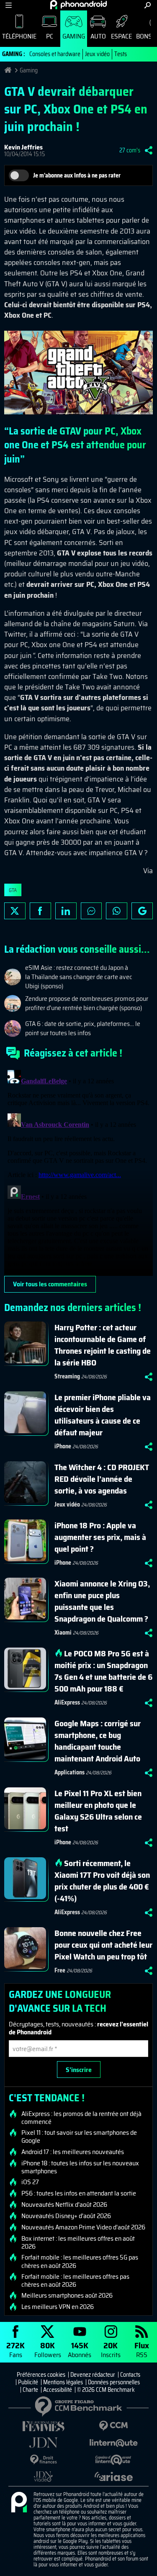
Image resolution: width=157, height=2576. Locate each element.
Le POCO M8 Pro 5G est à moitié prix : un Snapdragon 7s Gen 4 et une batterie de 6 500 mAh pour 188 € (103, 1671)
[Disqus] (78, 1171)
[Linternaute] (114, 2443)
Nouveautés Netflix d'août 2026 (64, 2205)
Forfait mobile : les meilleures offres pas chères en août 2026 (75, 2280)
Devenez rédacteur (93, 2375)
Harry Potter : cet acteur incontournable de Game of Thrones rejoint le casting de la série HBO (103, 1345)
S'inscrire (79, 2070)
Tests (121, 54)
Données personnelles (114, 2382)
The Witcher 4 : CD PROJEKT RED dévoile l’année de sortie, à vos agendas (102, 1479)
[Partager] (149, 150)
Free (60, 1970)
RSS (142, 2349)
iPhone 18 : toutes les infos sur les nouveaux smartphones (80, 2167)
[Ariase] (114, 2476)
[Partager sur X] (15, 911)
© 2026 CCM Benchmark (106, 2390)
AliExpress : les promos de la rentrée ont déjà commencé (81, 2118)
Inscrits (111, 2349)
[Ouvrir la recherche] (148, 5)
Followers (48, 2349)
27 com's (130, 150)
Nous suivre (142, 911)
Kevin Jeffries (23, 147)
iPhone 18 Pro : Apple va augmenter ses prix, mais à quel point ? (100, 1537)
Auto (98, 36)
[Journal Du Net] (44, 2443)
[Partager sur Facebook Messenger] (91, 911)
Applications (69, 1772)
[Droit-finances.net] (44, 2460)
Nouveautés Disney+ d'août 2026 (66, 2216)
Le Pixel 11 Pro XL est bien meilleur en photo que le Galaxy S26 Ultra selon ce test (98, 1811)
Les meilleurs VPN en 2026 (58, 2307)
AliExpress (67, 1702)
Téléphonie (19, 36)
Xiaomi (63, 1632)
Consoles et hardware (55, 54)
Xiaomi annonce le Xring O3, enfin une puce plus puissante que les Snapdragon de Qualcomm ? (102, 1601)
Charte (30, 2390)
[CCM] (114, 2426)
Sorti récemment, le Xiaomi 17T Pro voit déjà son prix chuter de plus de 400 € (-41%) (102, 1881)
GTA (13, 890)
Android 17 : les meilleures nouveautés (73, 2152)
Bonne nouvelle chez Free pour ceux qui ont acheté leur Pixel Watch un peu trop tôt (103, 1945)
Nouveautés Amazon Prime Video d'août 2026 (83, 2227)
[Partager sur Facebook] (40, 911)
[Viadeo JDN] (44, 2477)
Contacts (130, 2375)
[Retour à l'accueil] (78, 5)
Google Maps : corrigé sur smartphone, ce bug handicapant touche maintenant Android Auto (98, 1741)
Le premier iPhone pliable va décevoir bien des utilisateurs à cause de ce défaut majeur (103, 1415)
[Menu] (9, 5)
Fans (15, 2349)
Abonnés (80, 2349)
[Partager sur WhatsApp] (117, 911)
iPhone (63, 1446)
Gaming (74, 36)
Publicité (28, 2382)
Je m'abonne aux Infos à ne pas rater (77, 175)
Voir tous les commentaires (50, 1284)
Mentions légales (63, 2382)
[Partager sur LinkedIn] (66, 911)
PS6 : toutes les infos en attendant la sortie (79, 2193)
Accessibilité (58, 2390)
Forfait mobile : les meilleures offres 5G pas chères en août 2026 (80, 2261)
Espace (121, 36)
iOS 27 (30, 2182)
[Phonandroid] (19, 2503)
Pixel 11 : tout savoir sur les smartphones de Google (79, 2136)
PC (50, 36)
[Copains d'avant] (114, 2460)
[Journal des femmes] (44, 2426)
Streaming (67, 1376)
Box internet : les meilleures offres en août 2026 (78, 2242)
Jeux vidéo (97, 54)
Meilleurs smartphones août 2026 (67, 2296)
